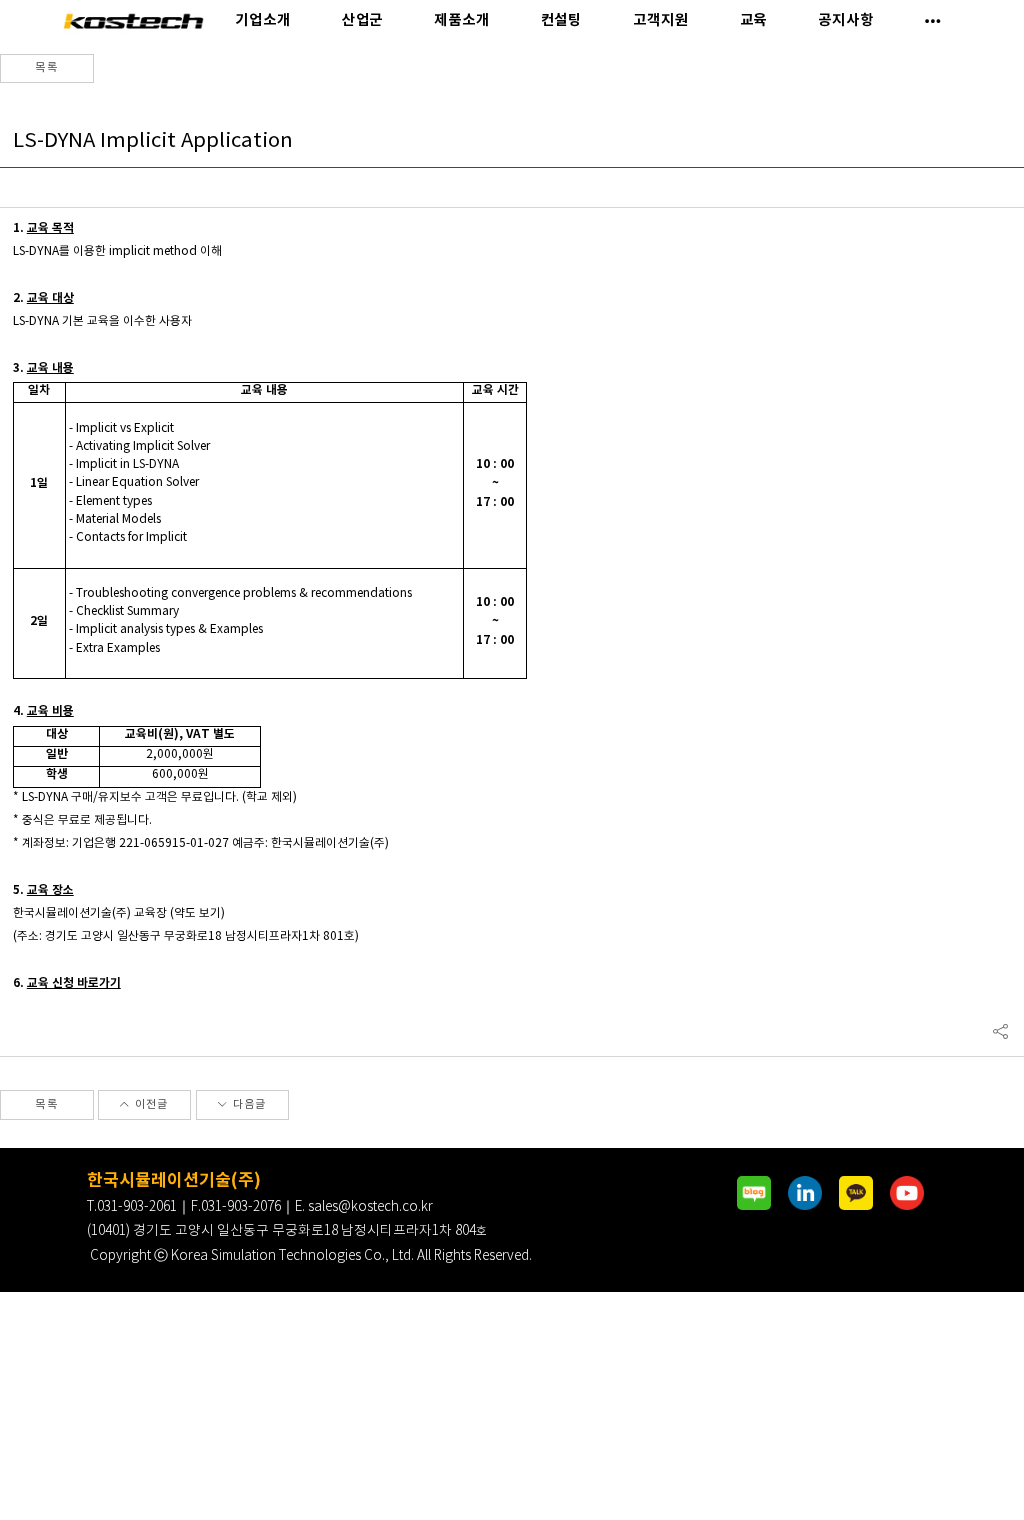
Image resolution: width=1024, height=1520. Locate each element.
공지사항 (845, 20)
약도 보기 (197, 913)
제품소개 (461, 20)
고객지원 (660, 20)
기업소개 (262, 20)
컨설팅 (562, 20)
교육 (754, 20)
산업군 (363, 20)
